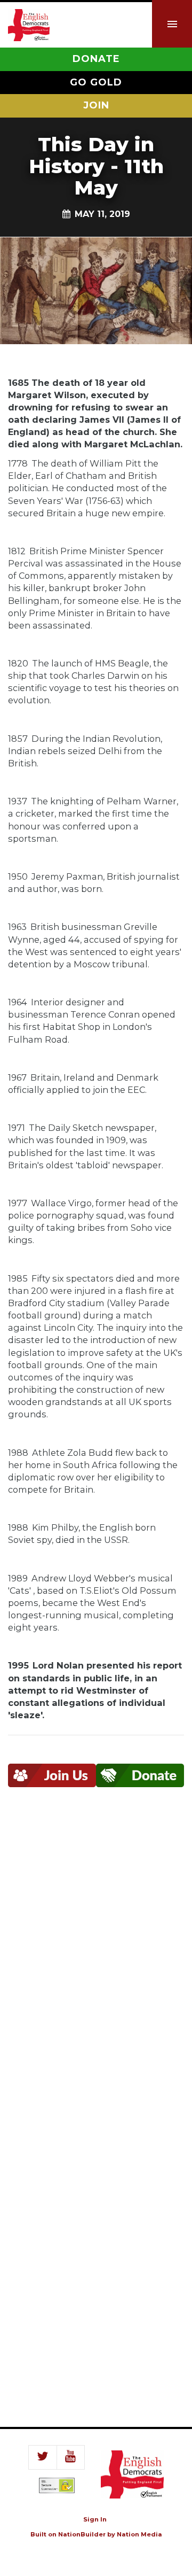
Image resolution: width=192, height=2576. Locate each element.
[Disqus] (96, 1961)
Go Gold (96, 82)
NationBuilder (82, 2534)
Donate (96, 59)
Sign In (95, 2519)
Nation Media (139, 2534)
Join (96, 105)
